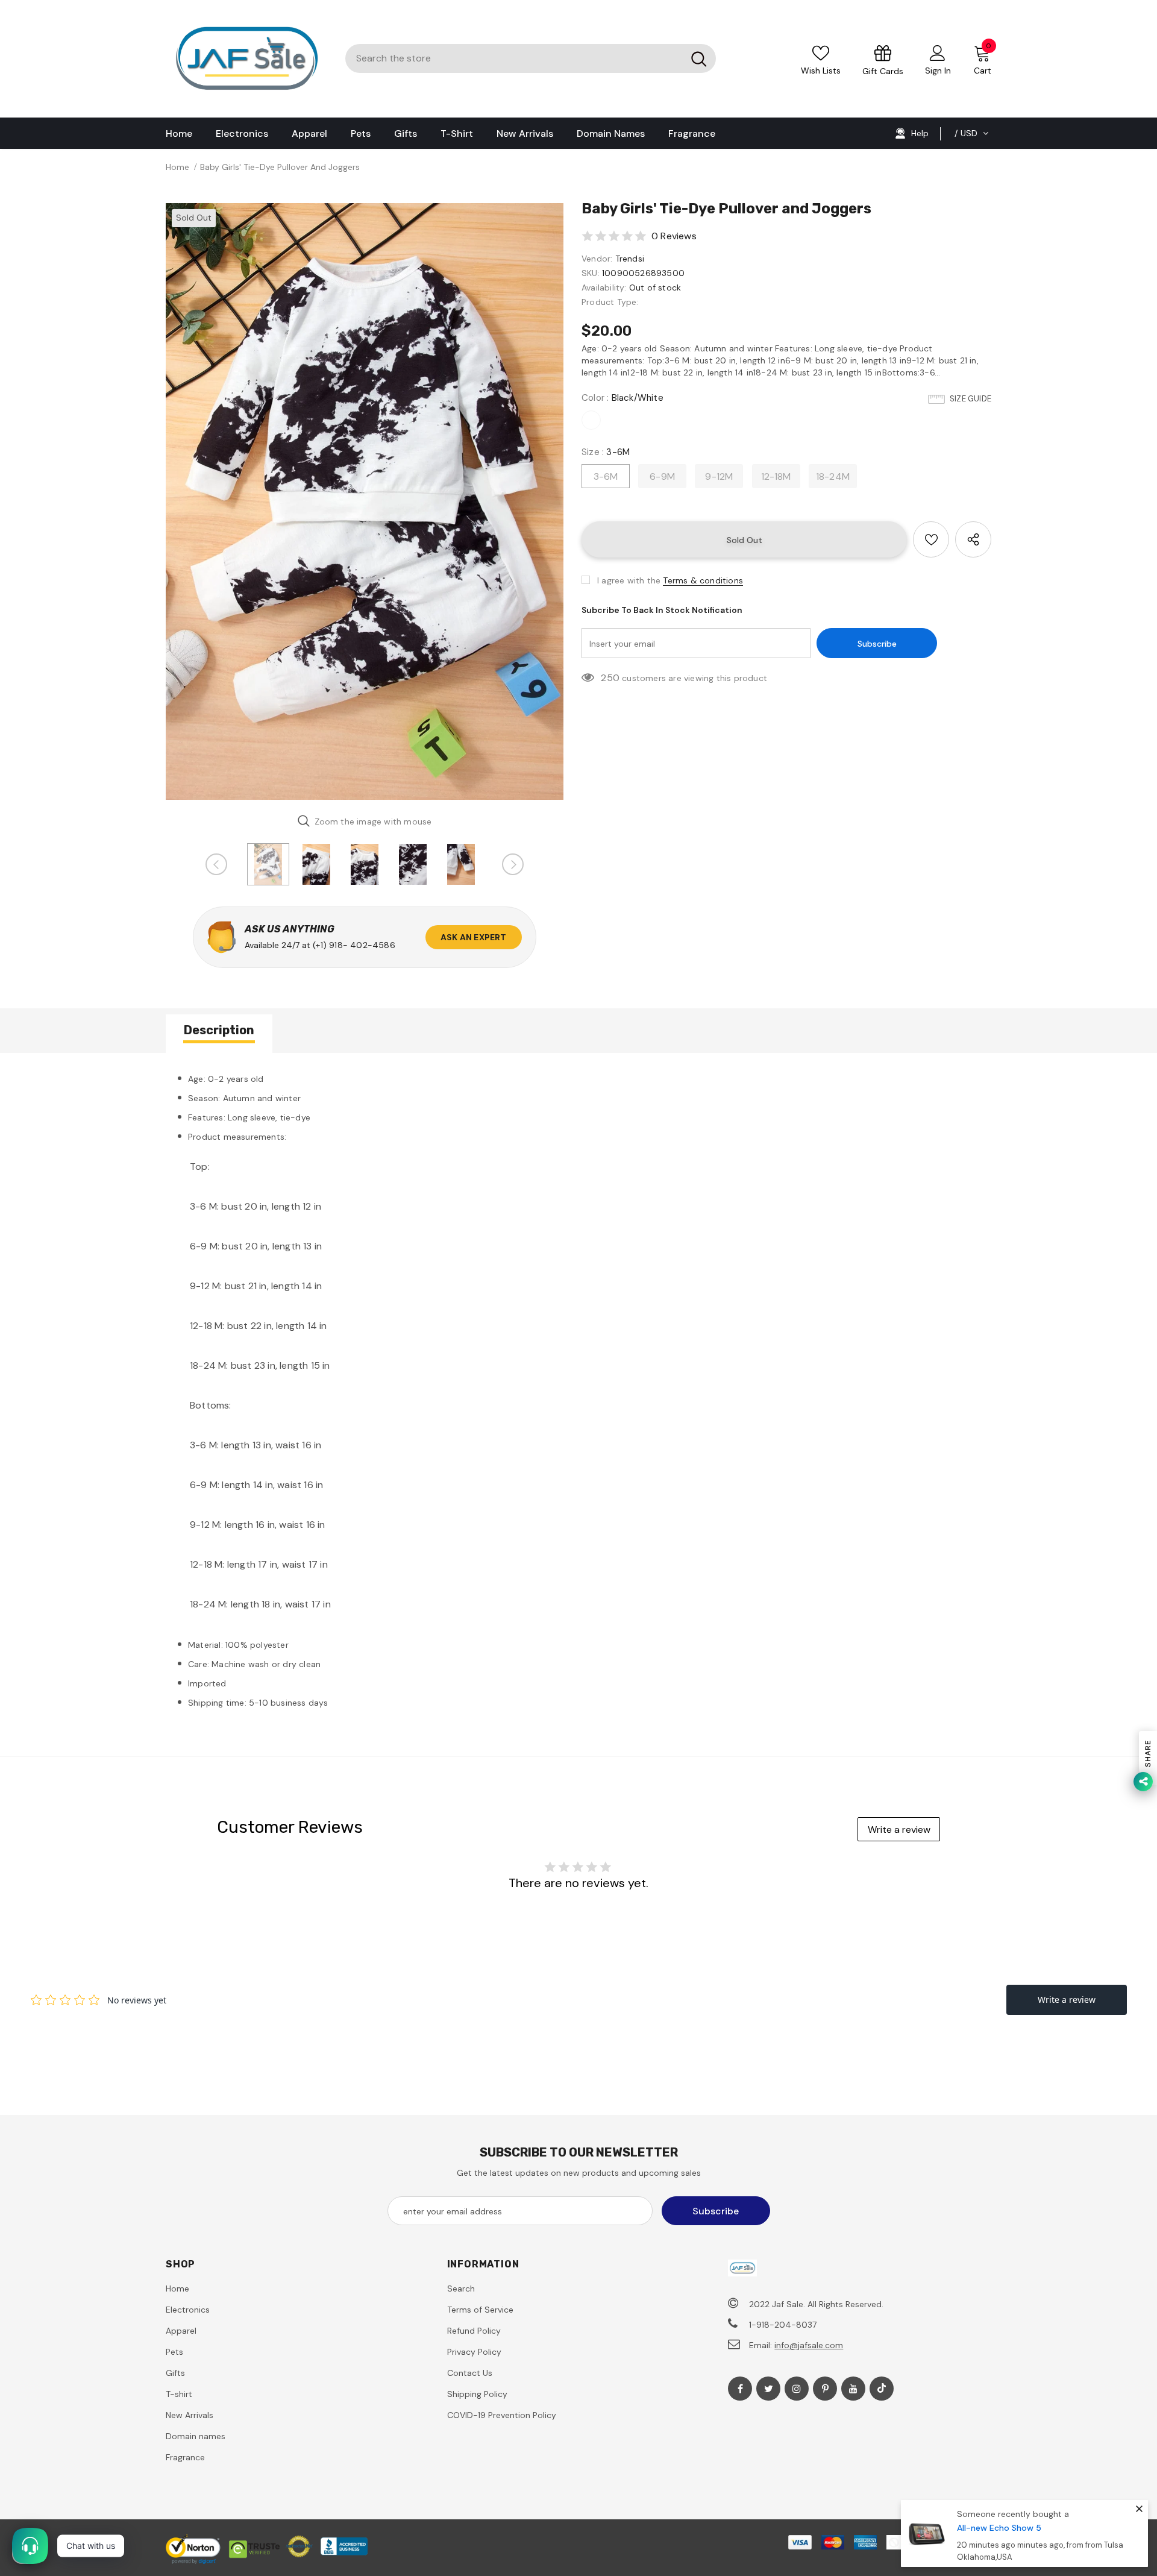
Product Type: (610, 302)
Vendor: (597, 259)
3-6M (606, 476)
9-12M (719, 476)
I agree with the (629, 580)
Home (177, 167)
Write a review (899, 1830)
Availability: (604, 287)
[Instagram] (797, 2389)
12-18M (776, 476)
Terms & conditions (703, 580)
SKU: (591, 273)
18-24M (833, 476)
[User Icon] (938, 52)
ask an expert (474, 937)
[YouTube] (853, 2389)
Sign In (938, 71)
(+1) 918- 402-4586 (354, 945)
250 (610, 678)
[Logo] (246, 59)
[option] (365, 501)
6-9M (662, 476)
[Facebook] (740, 2389)
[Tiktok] (882, 2389)
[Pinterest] (825, 2389)
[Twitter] (768, 2389)
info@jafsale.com (809, 2345)
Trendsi (630, 259)
